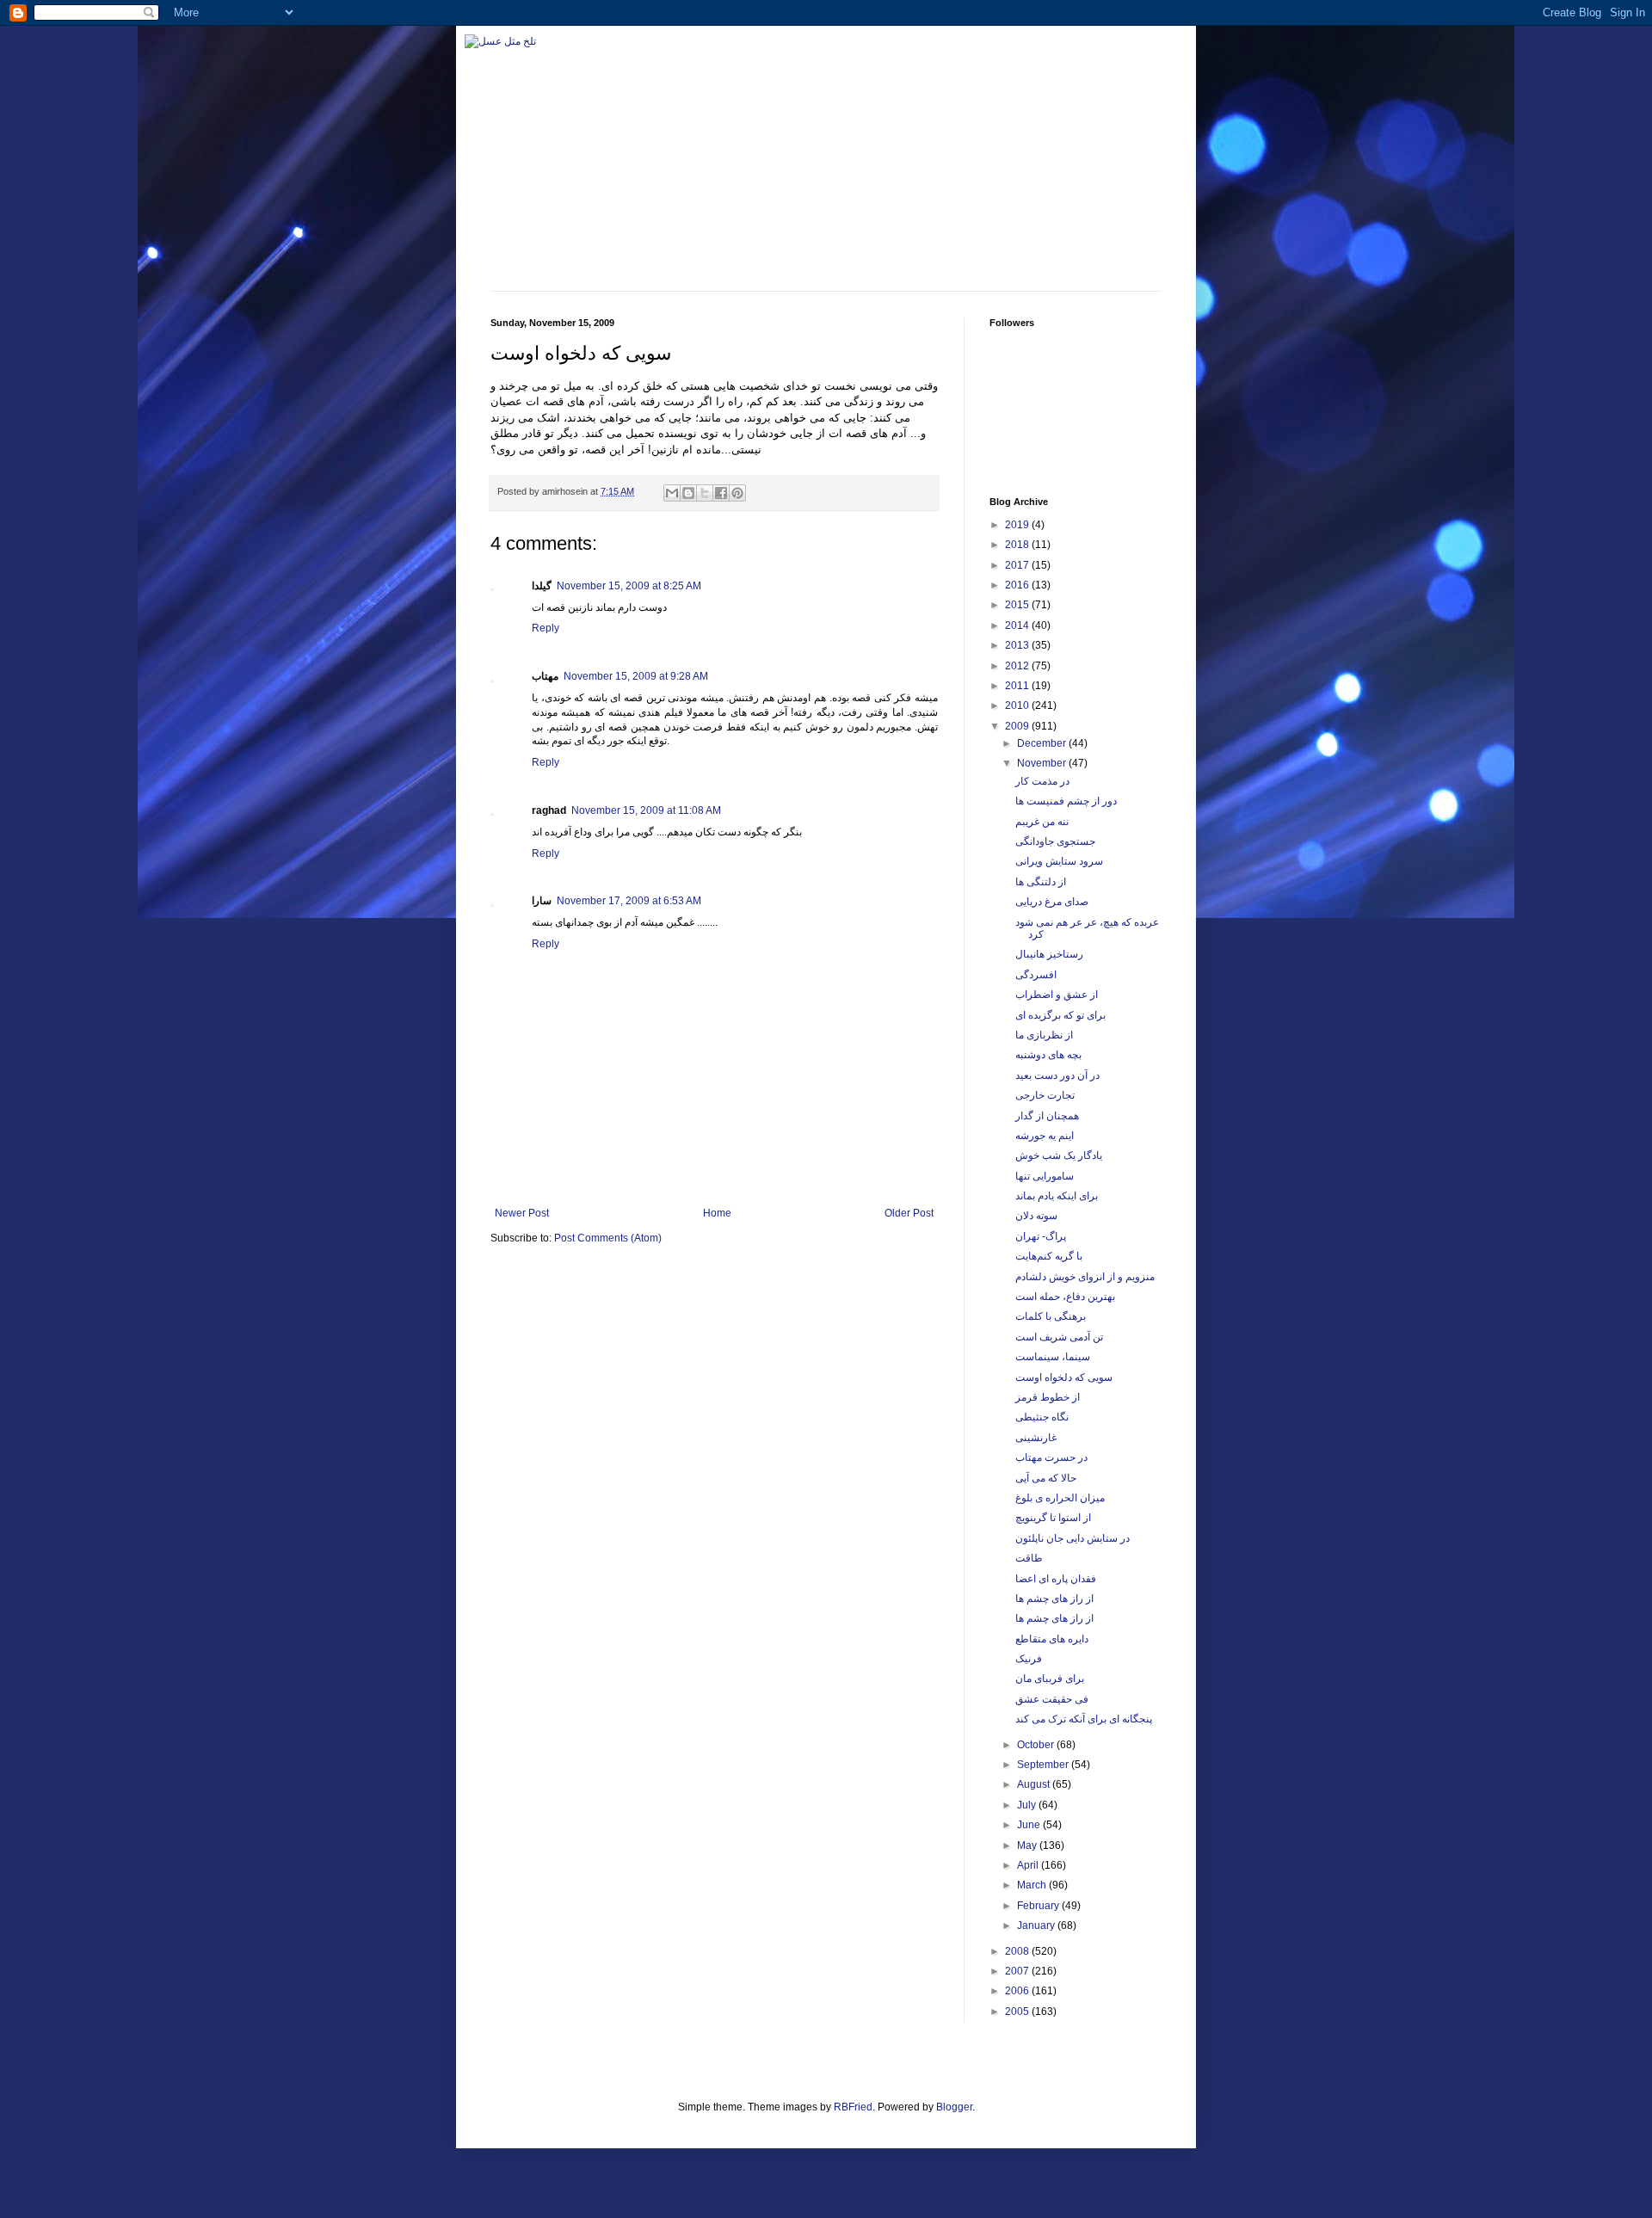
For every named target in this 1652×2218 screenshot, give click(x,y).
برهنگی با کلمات (1051, 1316)
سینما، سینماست (1053, 1357)
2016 (1018, 585)
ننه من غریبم (1042, 822)
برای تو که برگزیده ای (1060, 1015)
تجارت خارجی (1045, 1095)
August (1035, 1784)
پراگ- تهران (1041, 1236)
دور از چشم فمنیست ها (1066, 801)
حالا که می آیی (1046, 1478)
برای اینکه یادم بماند (1057, 1196)
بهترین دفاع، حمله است (1065, 1297)
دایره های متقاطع (1052, 1639)
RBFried (853, 2107)
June (1030, 1825)
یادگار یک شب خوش (1059, 1155)
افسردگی (1036, 975)
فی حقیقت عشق (1052, 1699)
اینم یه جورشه (1045, 1136)
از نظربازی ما (1044, 1035)
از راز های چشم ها (1054, 1599)
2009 (1018, 726)
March (1033, 1885)
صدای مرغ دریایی (1052, 902)
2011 (1018, 686)
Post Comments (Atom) (608, 1238)
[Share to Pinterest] (737, 493)
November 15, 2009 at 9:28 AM (636, 676)
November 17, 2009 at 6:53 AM (629, 901)
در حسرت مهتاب (1051, 1457)
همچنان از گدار (1047, 1116)
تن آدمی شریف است (1059, 1337)
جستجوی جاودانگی (1055, 841)
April (1029, 1865)
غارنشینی (1036, 1438)
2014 (1018, 625)
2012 (1018, 666)
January (1037, 1925)
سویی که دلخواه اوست (1064, 1377)
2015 (1018, 605)
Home (717, 1213)
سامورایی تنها (1045, 1176)
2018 (1018, 545)
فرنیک (1029, 1659)
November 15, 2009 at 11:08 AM (646, 810)
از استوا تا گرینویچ (1053, 1518)
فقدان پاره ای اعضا (1056, 1579)
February (1039, 1906)
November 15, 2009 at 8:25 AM (629, 586)
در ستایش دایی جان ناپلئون (1073, 1538)
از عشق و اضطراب (1057, 995)
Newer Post (522, 1213)
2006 (1018, 1991)
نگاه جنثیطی (1042, 1417)
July (1028, 1805)
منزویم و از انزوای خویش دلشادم (1085, 1277)
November (1043, 763)
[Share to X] (705, 493)
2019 (1018, 525)
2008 (1018, 1951)
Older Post (909, 1213)
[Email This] (672, 493)
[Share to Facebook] (721, 493)
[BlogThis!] (688, 493)
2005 (1018, 2012)
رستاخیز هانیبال (1049, 954)
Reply (546, 628)
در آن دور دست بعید (1057, 1075)
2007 (1018, 1971)
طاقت (1029, 1558)
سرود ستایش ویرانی (1059, 861)
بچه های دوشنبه (1048, 1055)
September (1044, 1765)
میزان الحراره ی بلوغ (1060, 1498)
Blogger (954, 2107)
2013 (1018, 645)
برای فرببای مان (1050, 1679)
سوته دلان (1036, 1216)
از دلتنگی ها (1041, 882)
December (1043, 743)
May (1028, 1845)
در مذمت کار (1042, 781)
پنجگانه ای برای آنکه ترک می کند (1084, 1719)
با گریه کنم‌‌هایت (1049, 1256)
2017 (1018, 565)
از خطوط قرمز (1048, 1397)
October (1037, 1745)
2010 (1018, 705)
